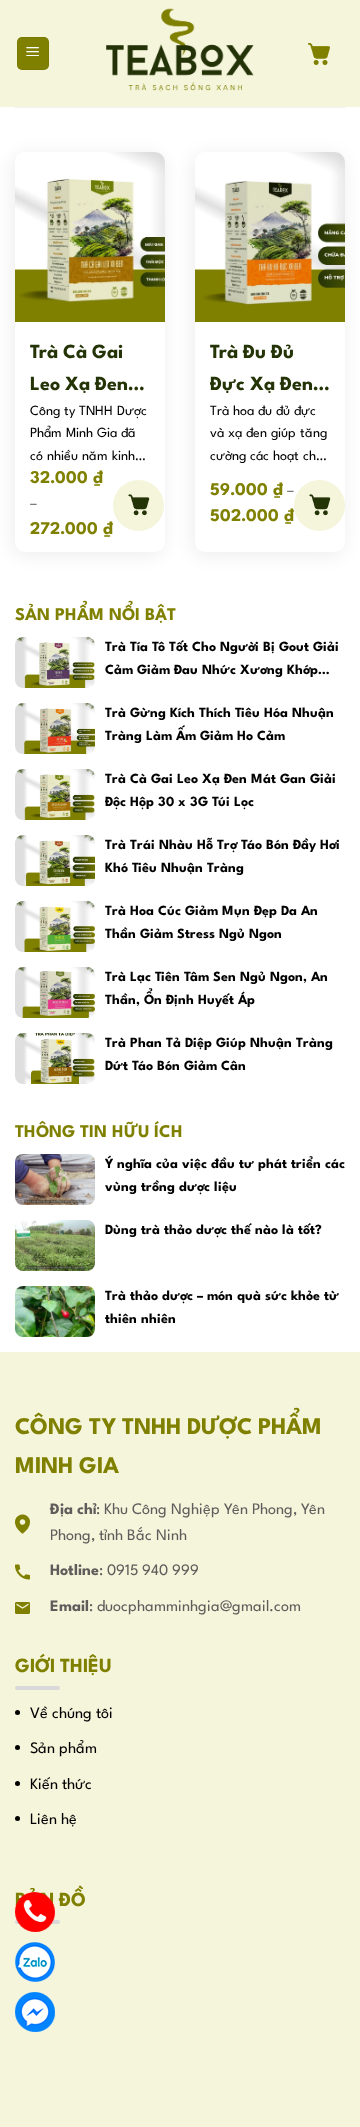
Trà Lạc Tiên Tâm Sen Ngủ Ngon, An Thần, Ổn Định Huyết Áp (216, 988)
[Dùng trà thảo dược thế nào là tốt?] (55, 1245)
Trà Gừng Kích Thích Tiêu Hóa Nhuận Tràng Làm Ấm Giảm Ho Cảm (219, 724)
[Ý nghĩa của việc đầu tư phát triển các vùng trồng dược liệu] (55, 1179)
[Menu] (33, 53)
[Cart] (326, 54)
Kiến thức (61, 1785)
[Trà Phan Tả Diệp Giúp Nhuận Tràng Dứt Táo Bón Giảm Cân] (55, 1058)
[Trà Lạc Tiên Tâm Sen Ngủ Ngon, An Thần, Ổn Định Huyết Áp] (55, 992)
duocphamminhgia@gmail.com (199, 1607)
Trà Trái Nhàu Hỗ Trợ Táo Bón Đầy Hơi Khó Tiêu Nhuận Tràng (222, 856)
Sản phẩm (63, 1749)
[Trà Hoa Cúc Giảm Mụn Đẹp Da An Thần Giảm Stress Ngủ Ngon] (55, 926)
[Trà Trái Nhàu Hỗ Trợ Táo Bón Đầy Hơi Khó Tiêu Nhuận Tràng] (55, 860)
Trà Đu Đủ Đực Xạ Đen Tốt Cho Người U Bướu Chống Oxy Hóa (263, 370)
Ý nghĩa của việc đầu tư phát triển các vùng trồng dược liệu (225, 1175)
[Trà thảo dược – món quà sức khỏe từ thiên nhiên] (55, 1311)
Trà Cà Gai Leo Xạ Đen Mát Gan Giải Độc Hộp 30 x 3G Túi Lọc (88, 370)
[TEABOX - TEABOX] (180, 53)
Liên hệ (53, 1820)
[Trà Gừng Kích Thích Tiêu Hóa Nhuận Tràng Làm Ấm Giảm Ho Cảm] (55, 728)
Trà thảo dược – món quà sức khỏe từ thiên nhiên (222, 1307)
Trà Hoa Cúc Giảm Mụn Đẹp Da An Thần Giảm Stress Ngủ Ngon (211, 922)
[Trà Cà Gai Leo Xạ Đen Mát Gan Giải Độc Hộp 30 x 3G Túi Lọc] (90, 236)
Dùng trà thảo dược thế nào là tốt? (213, 1230)
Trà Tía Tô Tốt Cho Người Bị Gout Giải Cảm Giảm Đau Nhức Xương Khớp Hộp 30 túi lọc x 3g (222, 661)
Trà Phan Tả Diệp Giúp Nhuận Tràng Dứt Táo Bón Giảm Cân (219, 1054)
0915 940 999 (153, 1571)
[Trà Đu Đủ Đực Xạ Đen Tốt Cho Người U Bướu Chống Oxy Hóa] (270, 236)
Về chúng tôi (71, 1714)
